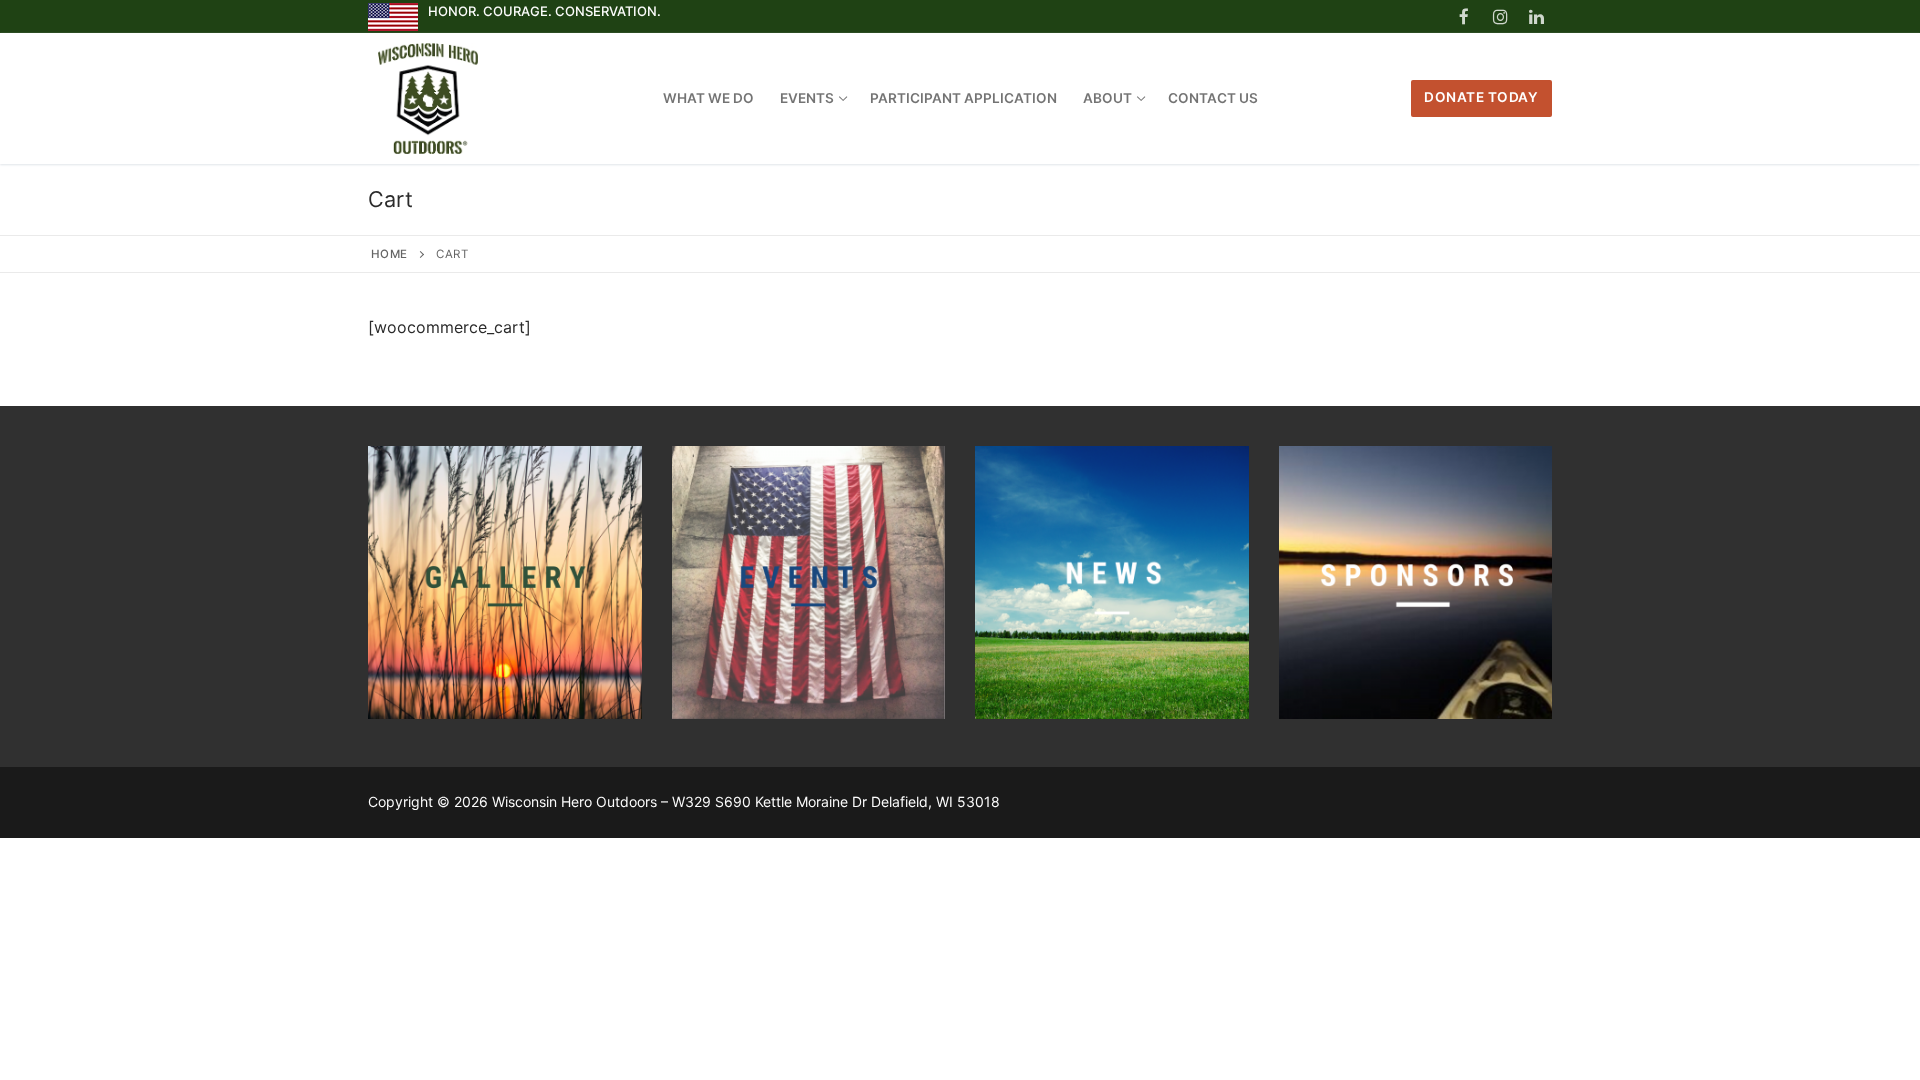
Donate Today (1481, 97)
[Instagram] (1500, 16)
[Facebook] (1463, 16)
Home (389, 254)
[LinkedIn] (1536, 16)
